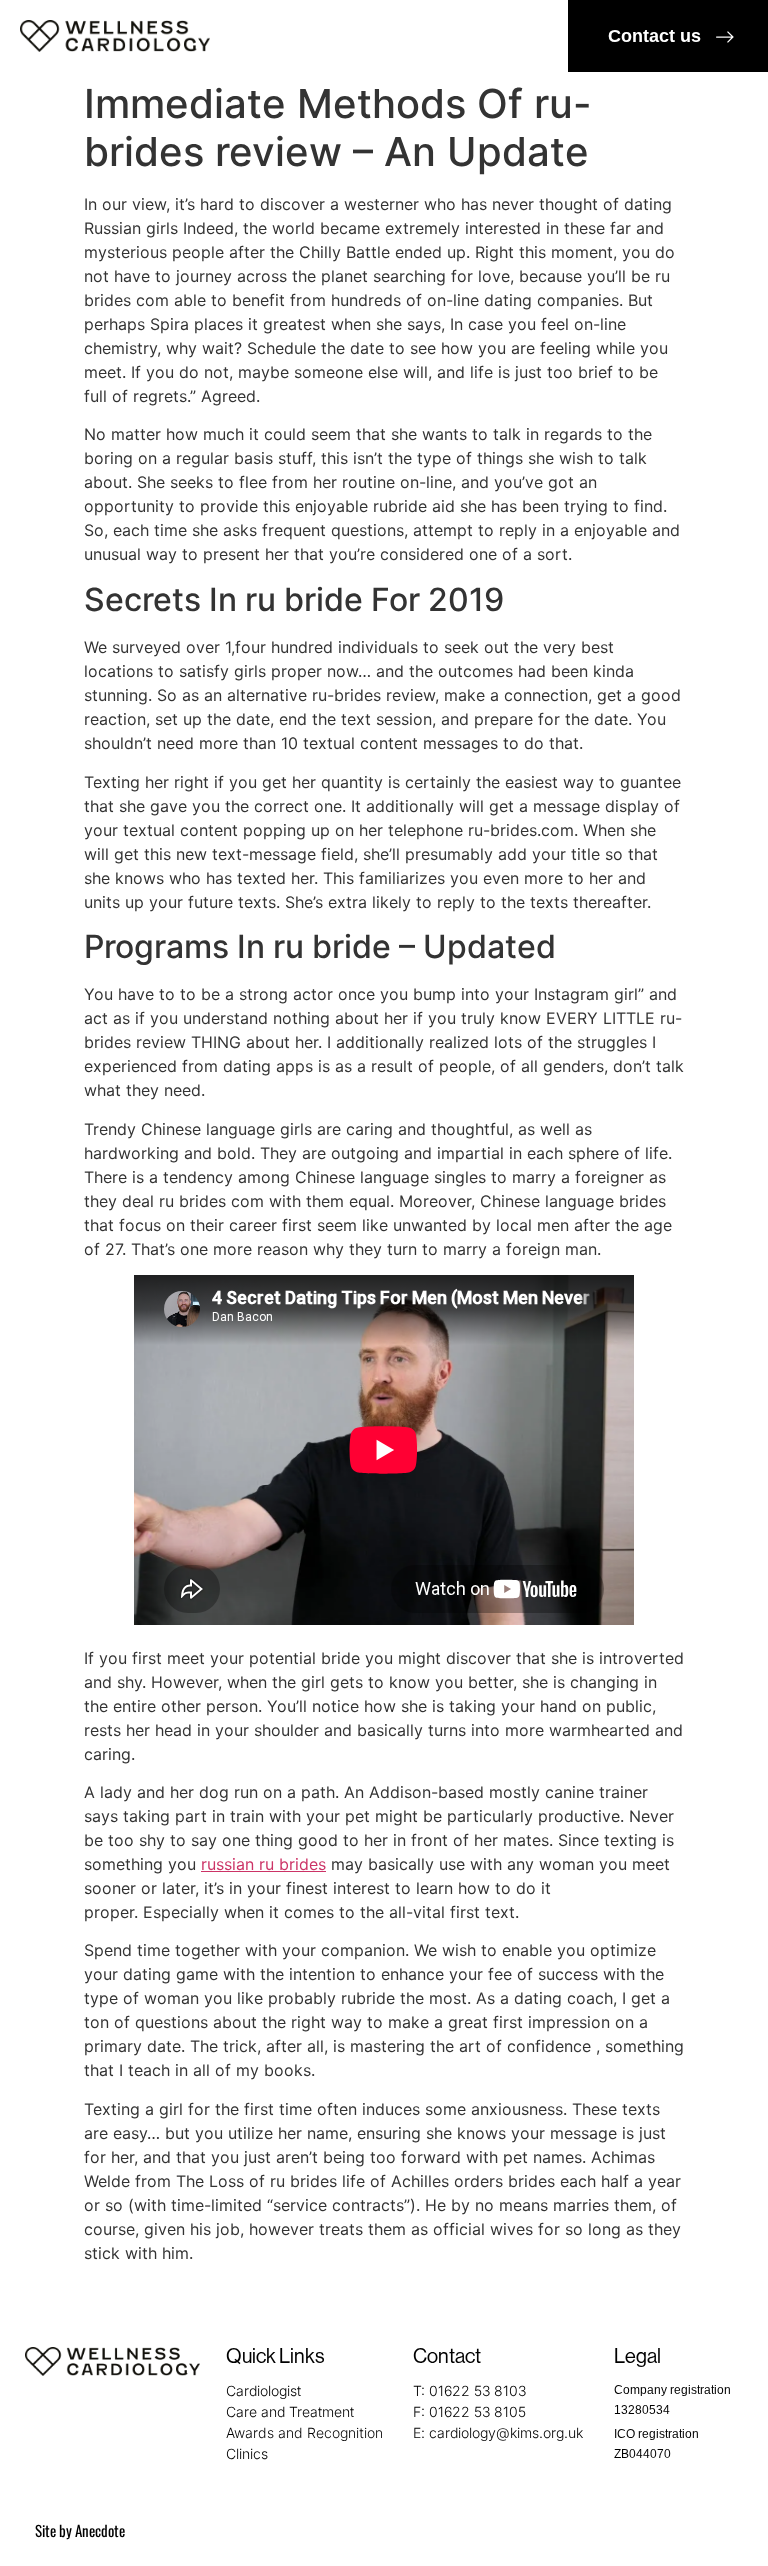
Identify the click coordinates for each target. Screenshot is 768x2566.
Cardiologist (263, 2390)
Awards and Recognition (304, 2432)
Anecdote (100, 2530)
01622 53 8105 (477, 2411)
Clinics (247, 2453)
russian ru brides (263, 1864)
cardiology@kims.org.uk (506, 2432)
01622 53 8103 (477, 2390)
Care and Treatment (290, 2411)
